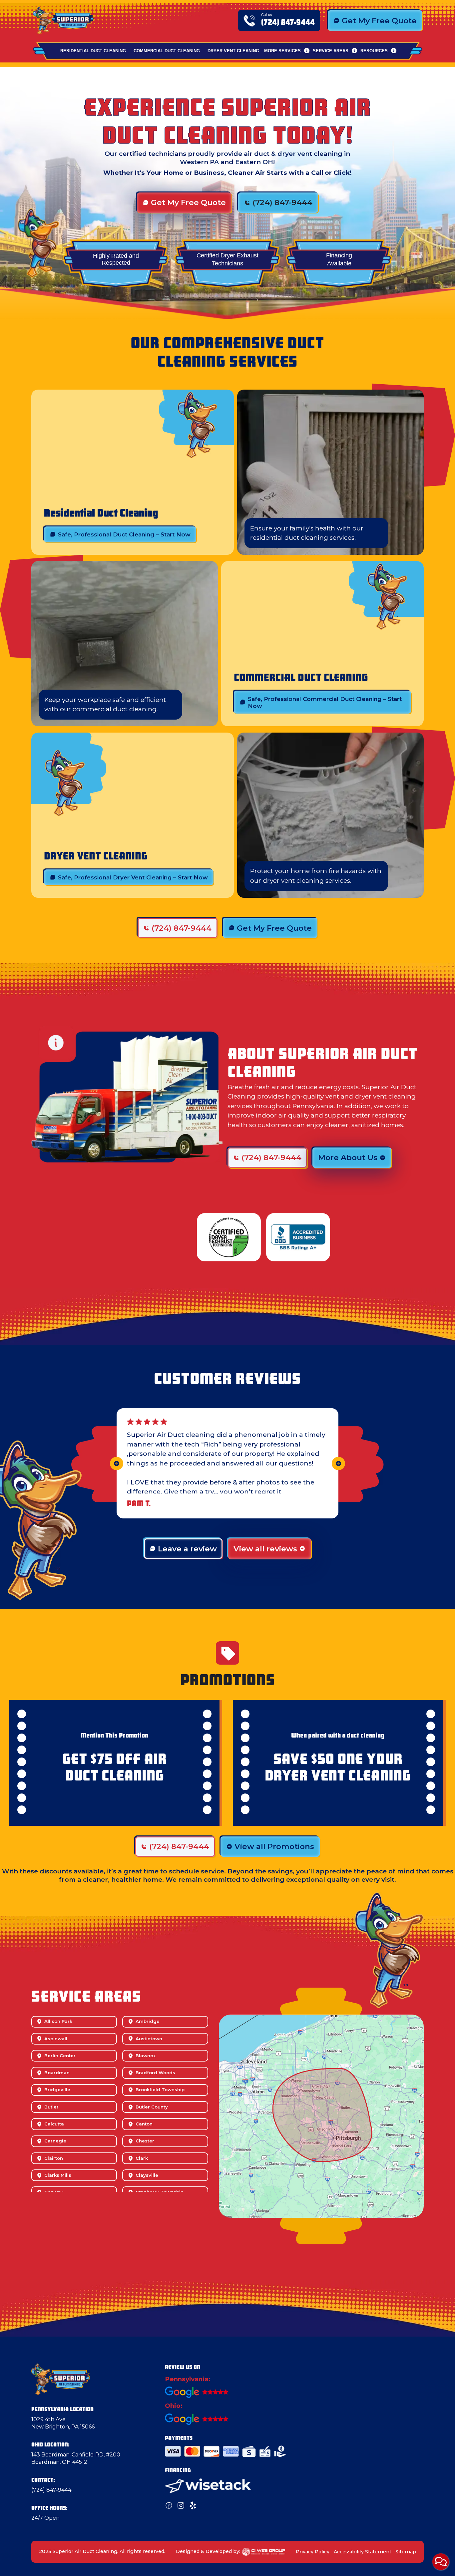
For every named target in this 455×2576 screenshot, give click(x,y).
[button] (287, 51)
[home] (63, 20)
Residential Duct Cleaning (93, 51)
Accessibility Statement (363, 2552)
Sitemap (406, 2552)
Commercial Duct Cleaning (167, 51)
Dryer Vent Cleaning (233, 51)
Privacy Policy (313, 2552)
